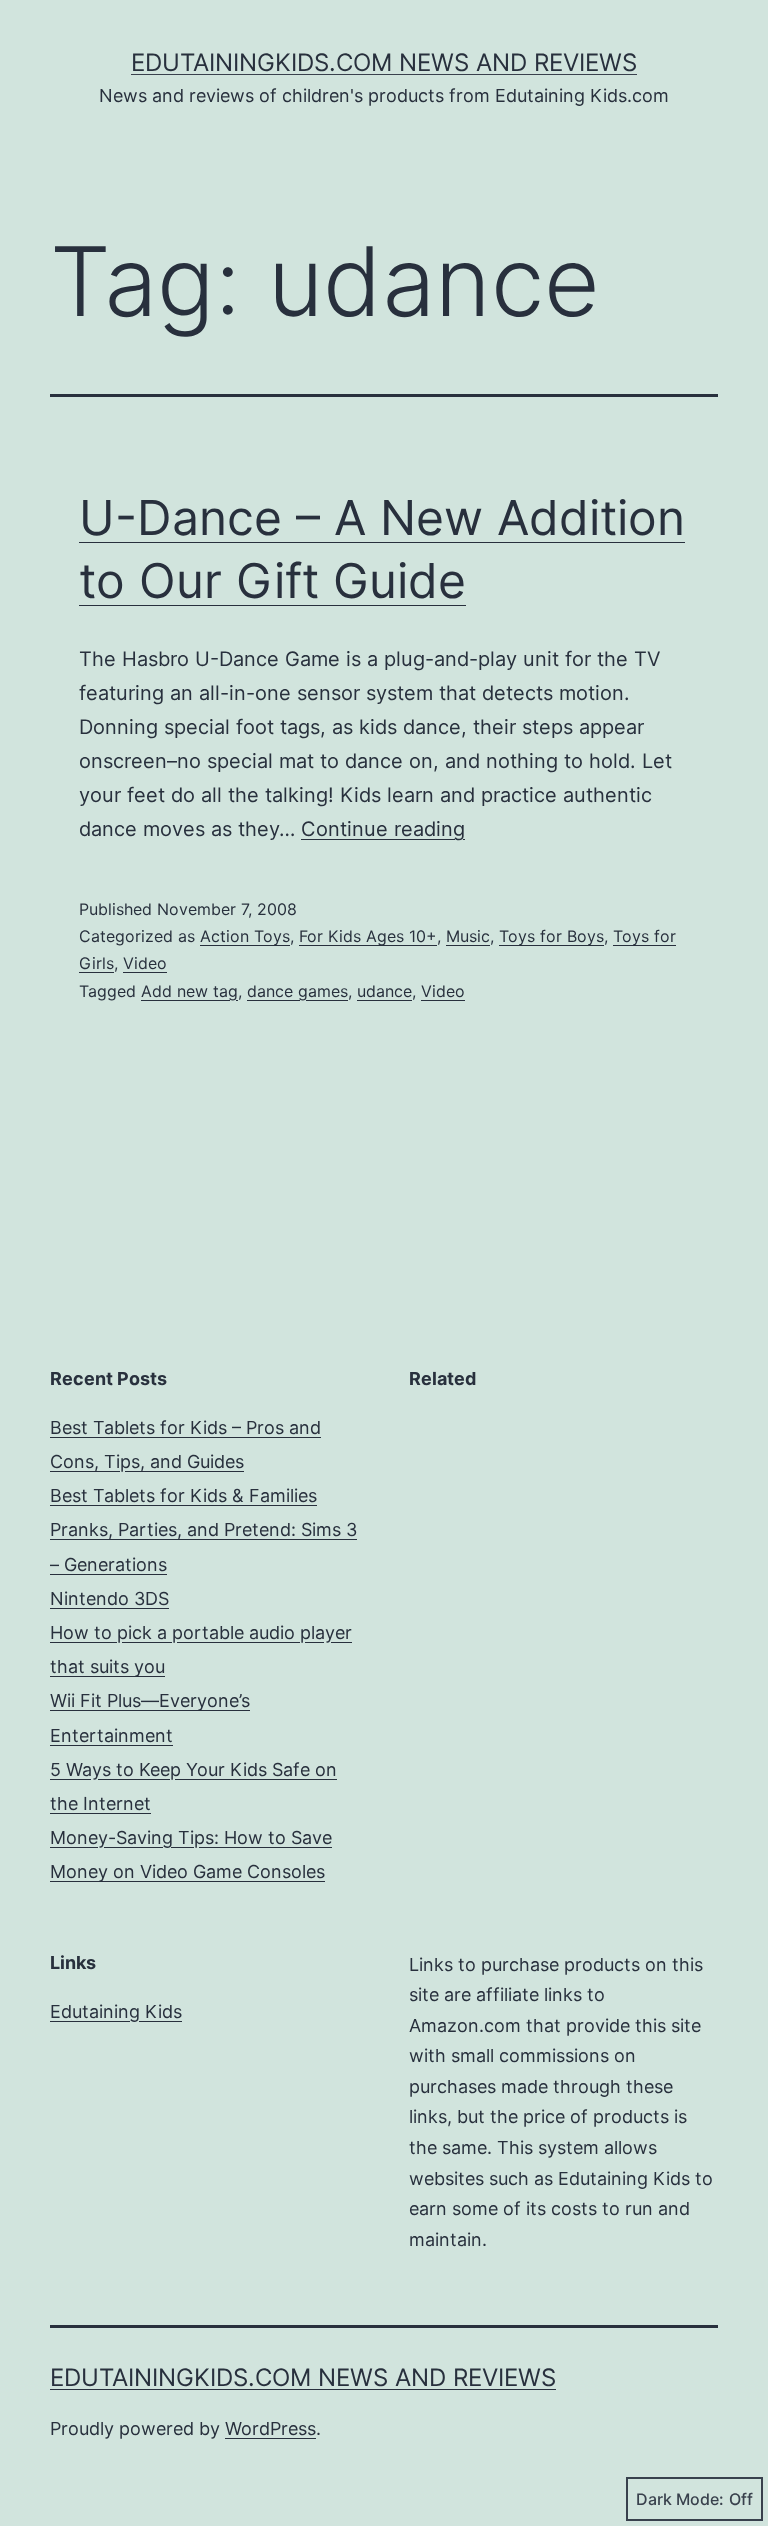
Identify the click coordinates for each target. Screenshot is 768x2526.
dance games (297, 991)
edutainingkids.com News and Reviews (384, 62)
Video (145, 963)
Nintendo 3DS (109, 1598)
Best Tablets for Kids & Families (183, 1495)
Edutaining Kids (116, 2011)
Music (468, 936)
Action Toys (245, 936)
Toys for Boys (551, 936)
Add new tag (189, 991)
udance (384, 991)
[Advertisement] (563, 1536)
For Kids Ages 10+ (368, 936)
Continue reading (383, 829)
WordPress (270, 2428)
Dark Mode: (680, 2499)
